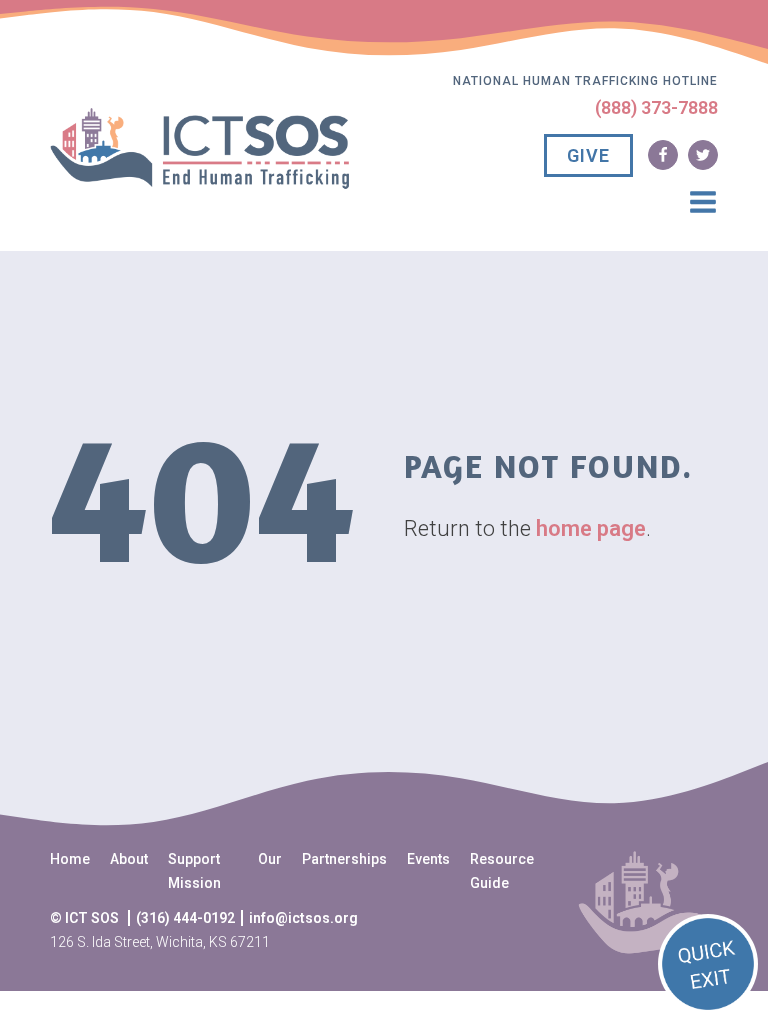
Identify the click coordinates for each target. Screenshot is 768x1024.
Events (428, 859)
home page (591, 528)
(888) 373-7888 (656, 107)
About (129, 859)
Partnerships (344, 859)
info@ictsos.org (303, 918)
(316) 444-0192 (185, 918)
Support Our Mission (225, 871)
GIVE (588, 155)
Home (70, 859)
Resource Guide (502, 871)
